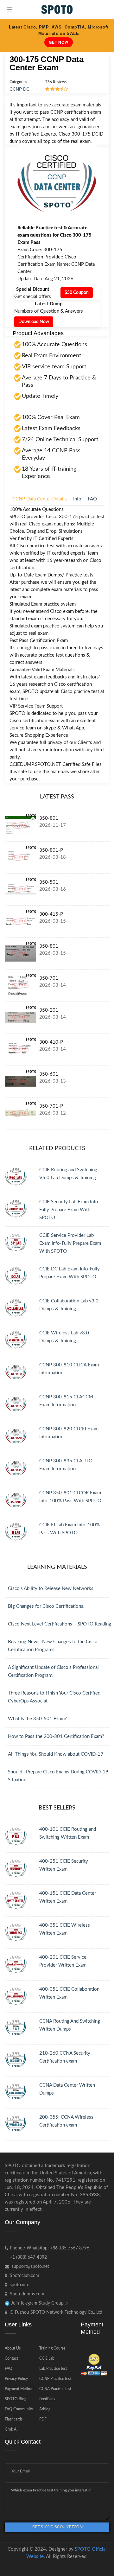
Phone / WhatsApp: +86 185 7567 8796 (50, 2248)
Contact (11, 2358)
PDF (43, 2419)
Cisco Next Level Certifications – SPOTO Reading (60, 1624)
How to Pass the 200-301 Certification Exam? (56, 1736)
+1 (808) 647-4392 (28, 2257)
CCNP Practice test (55, 2379)
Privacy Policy (16, 2379)
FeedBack (47, 2399)
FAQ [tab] (92, 499)
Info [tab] (77, 499)
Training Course (52, 2348)
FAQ (9, 2369)
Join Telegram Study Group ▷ (39, 2303)
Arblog (45, 2409)
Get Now (59, 42)
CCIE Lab (47, 2358)
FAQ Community (19, 2409)
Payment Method (19, 2389)
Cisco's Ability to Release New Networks (51, 1589)
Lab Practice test (53, 2369)
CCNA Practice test (55, 2389)
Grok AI (11, 2429)
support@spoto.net (30, 2267)
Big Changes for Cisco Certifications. (46, 1606)
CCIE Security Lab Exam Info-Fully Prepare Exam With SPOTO (70, 1210)
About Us (13, 2348)
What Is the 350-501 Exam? (37, 1719)
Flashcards (14, 2419)
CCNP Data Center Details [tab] (40, 499)
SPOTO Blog (16, 2399)
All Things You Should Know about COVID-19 (56, 1754)
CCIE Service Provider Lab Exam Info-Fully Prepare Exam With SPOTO (70, 1243)
